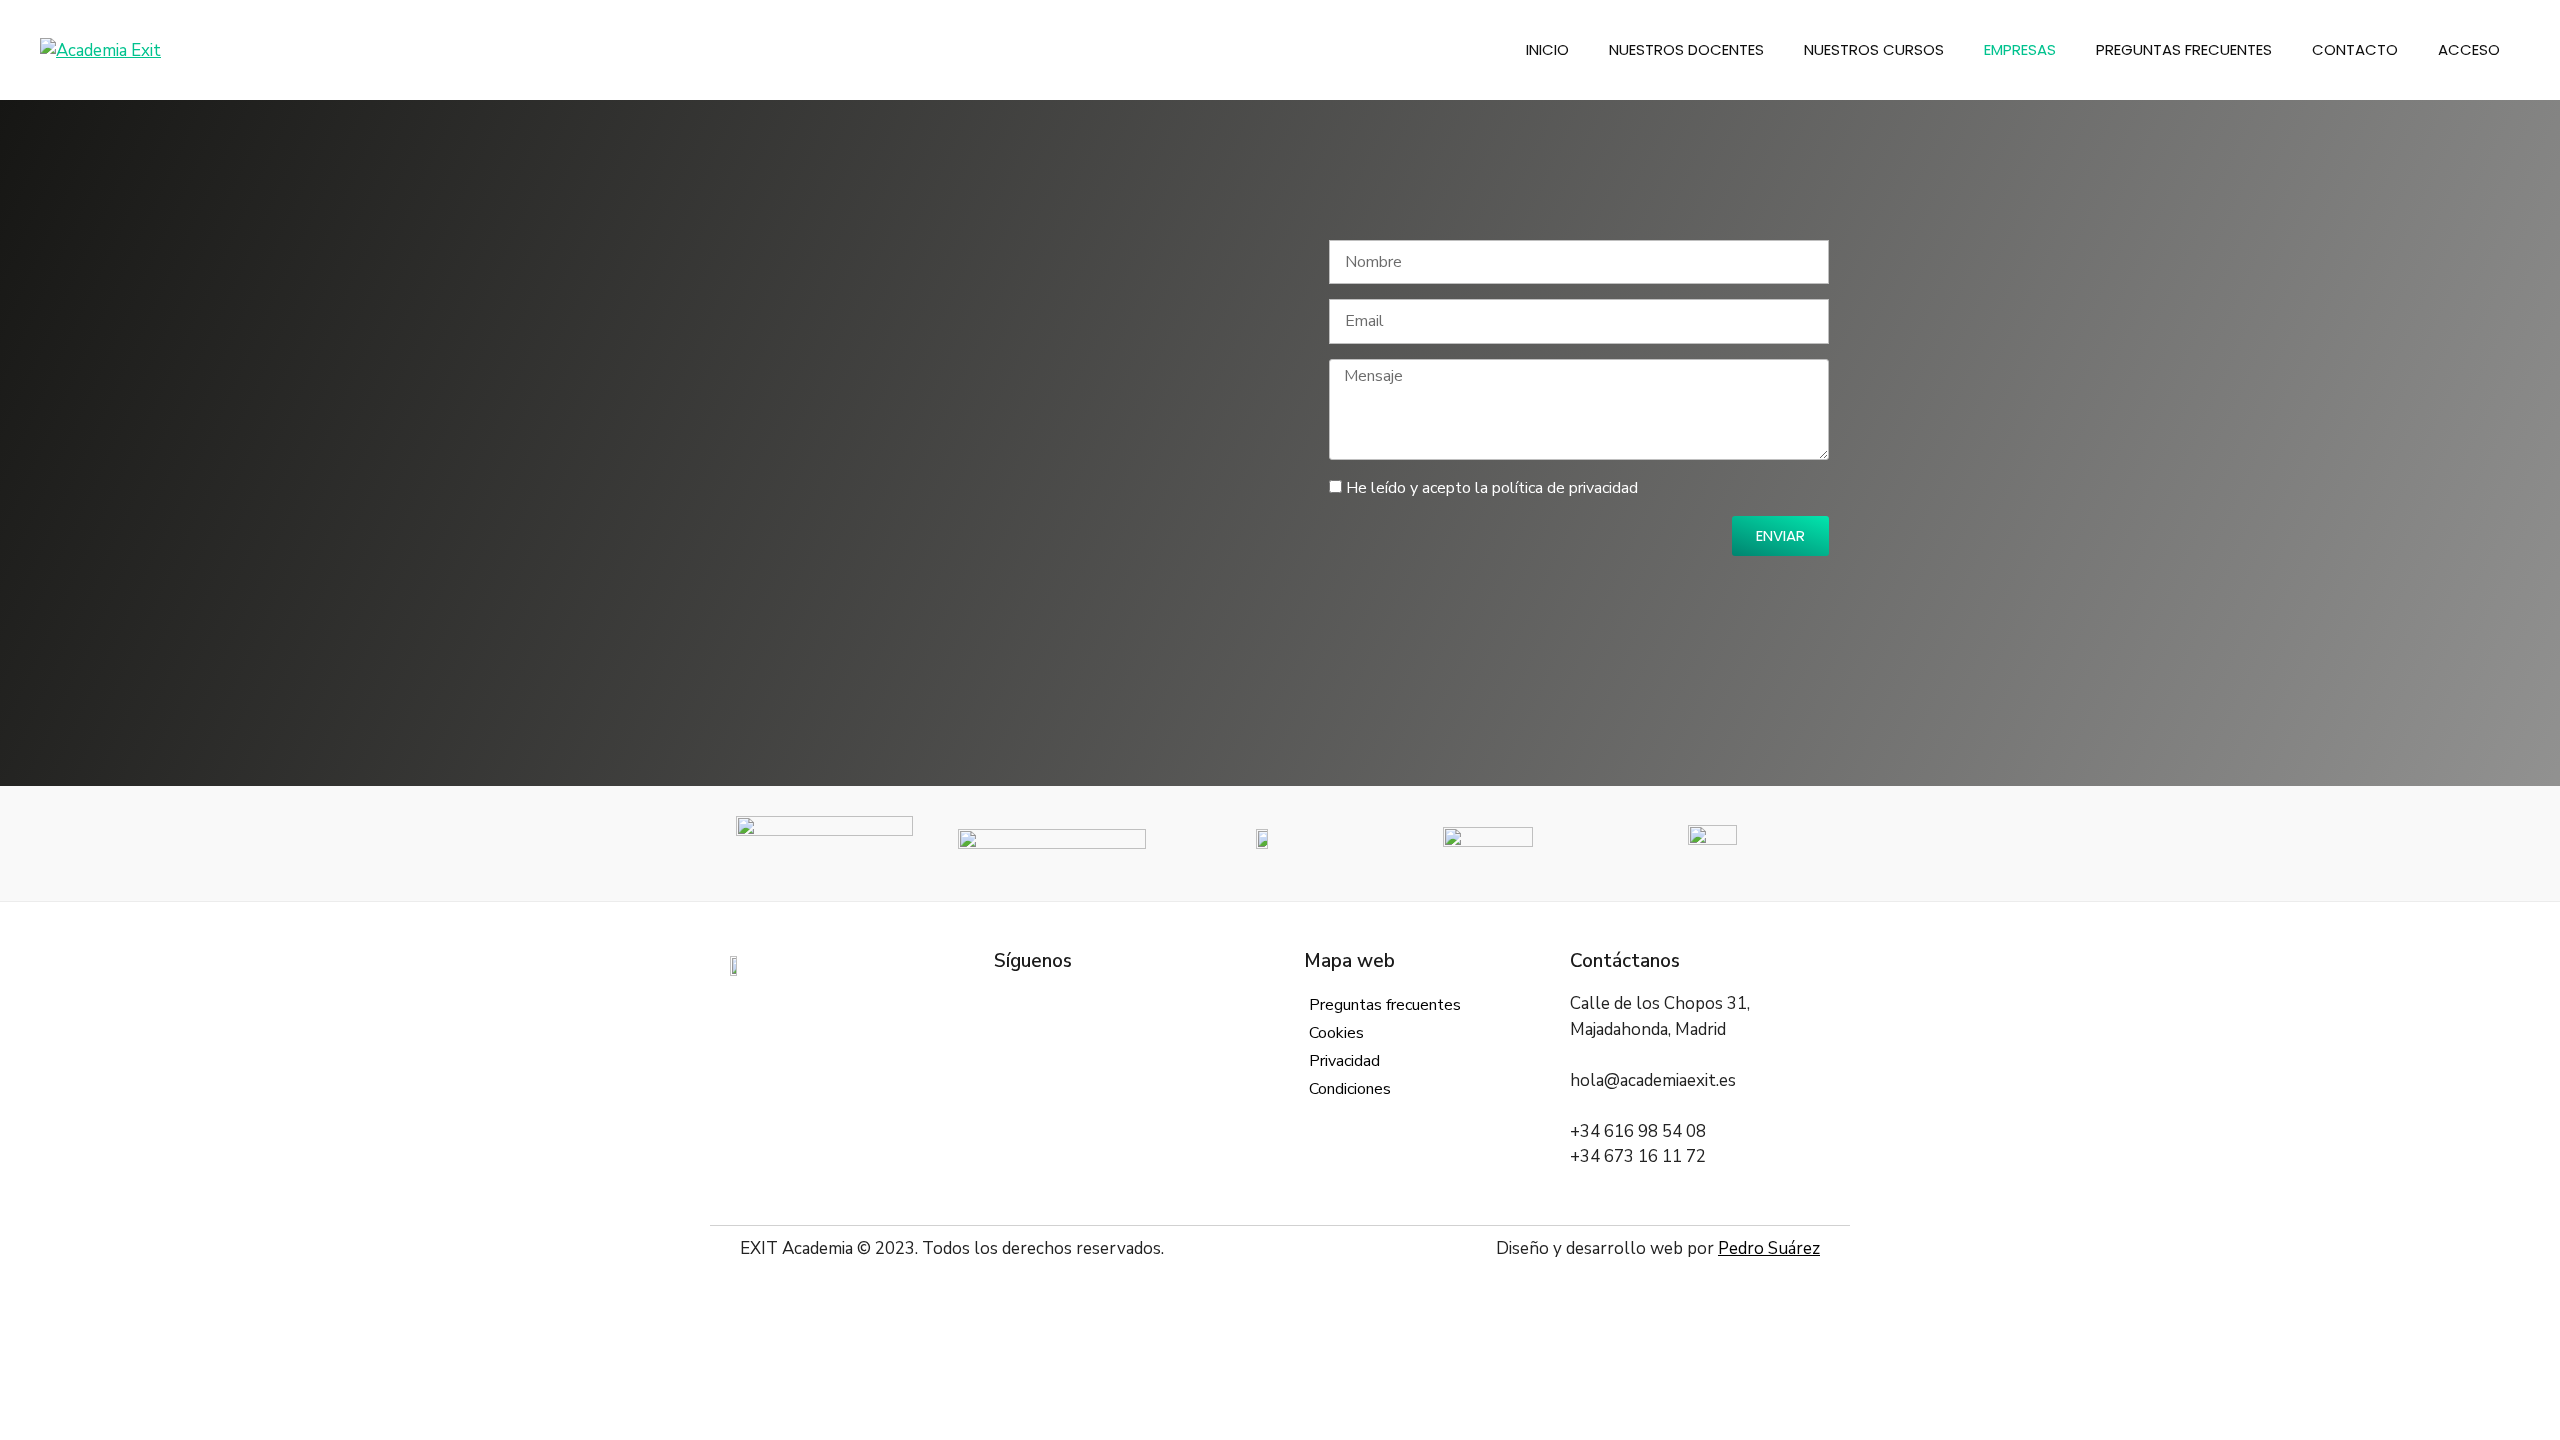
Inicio (1547, 49)
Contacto (2355, 49)
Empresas (2020, 49)
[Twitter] (1036, 1003)
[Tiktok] (1157, 1003)
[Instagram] (1066, 1003)
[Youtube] (1127, 1003)
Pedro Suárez (1769, 1248)
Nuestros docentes (1686, 49)
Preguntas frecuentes (2184, 49)
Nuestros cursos (1874, 49)
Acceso (2469, 49)
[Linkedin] (1097, 1003)
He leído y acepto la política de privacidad (1492, 488)
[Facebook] (1006, 1003)
